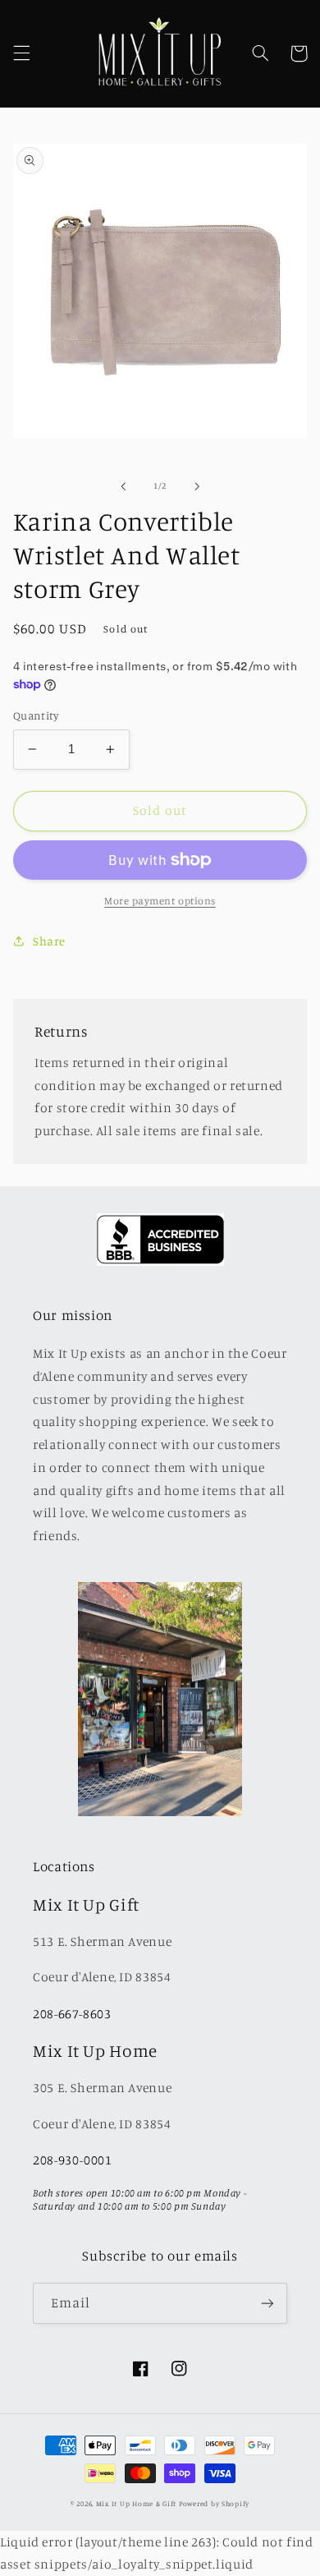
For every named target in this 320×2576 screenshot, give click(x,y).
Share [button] (49, 941)
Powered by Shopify (214, 2503)
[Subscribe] (267, 2303)
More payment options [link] (160, 901)
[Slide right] (197, 486)
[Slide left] (123, 486)
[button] (21, 53)
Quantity (36, 715)
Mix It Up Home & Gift (136, 2503)
